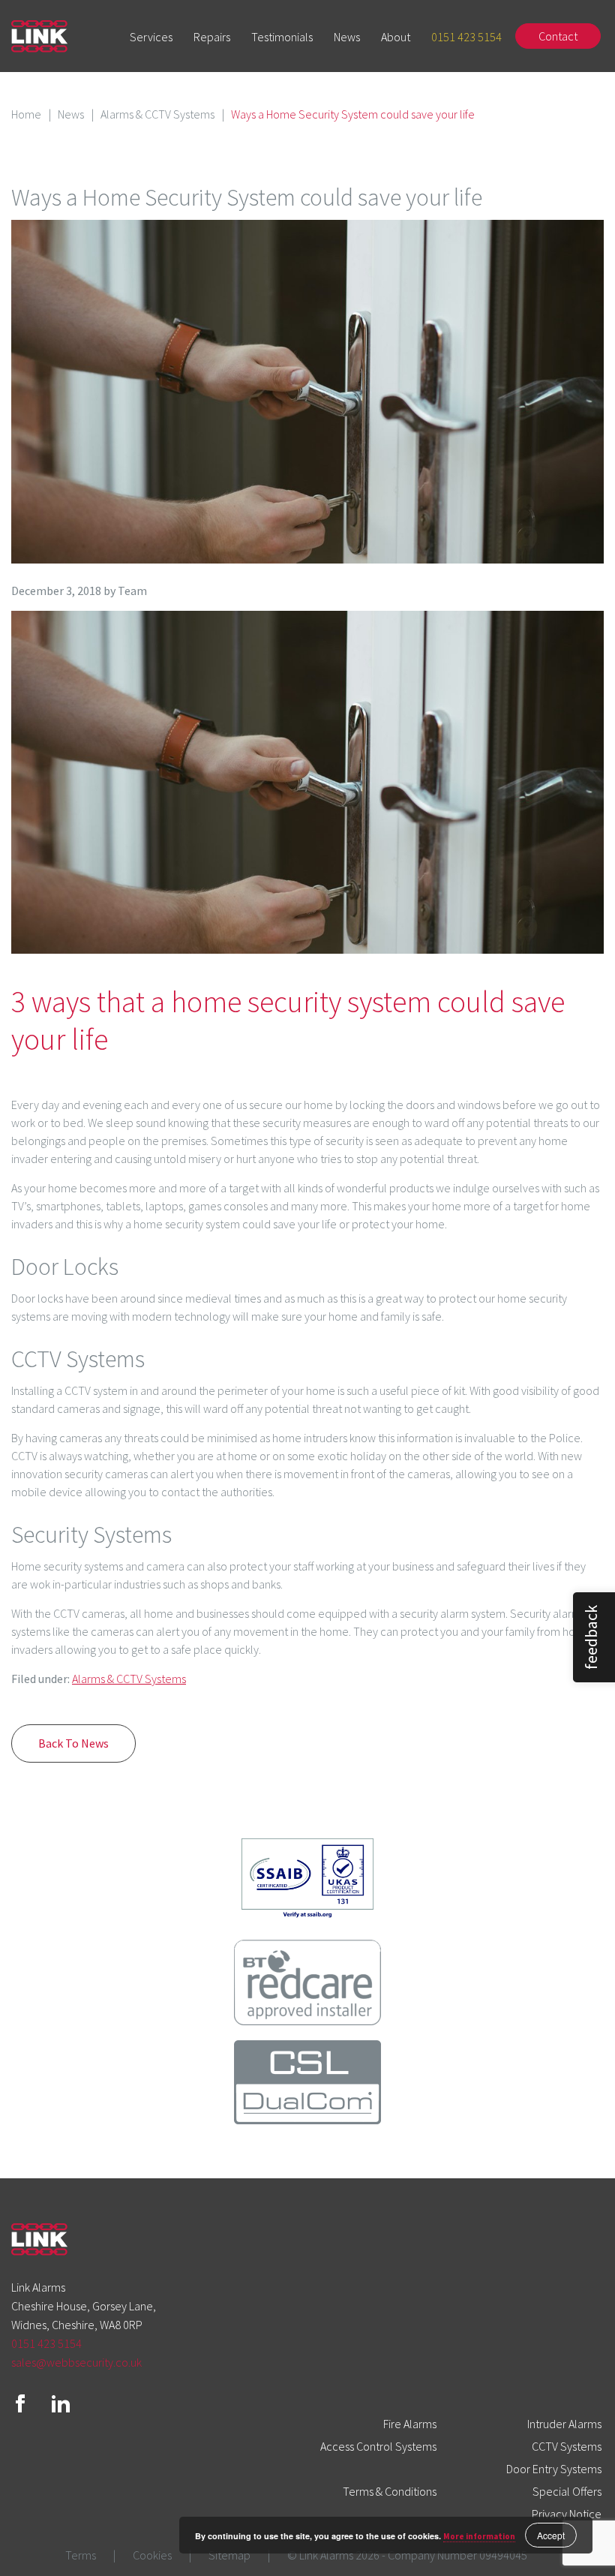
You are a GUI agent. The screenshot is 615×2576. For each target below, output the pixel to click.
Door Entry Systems (554, 2469)
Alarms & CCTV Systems (157, 114)
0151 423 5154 (466, 37)
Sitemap (229, 2555)
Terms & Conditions (390, 2491)
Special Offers (567, 2491)
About (396, 37)
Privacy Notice (567, 2514)
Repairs (212, 37)
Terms (81, 2555)
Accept (551, 2535)
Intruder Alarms (564, 2424)
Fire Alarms (410, 2424)
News (347, 37)
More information (479, 2536)
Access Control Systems (378, 2446)
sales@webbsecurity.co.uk (76, 2362)
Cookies (152, 2555)
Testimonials (282, 37)
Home (26, 114)
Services (151, 37)
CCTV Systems (567, 2446)
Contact (558, 36)
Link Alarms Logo (39, 36)
